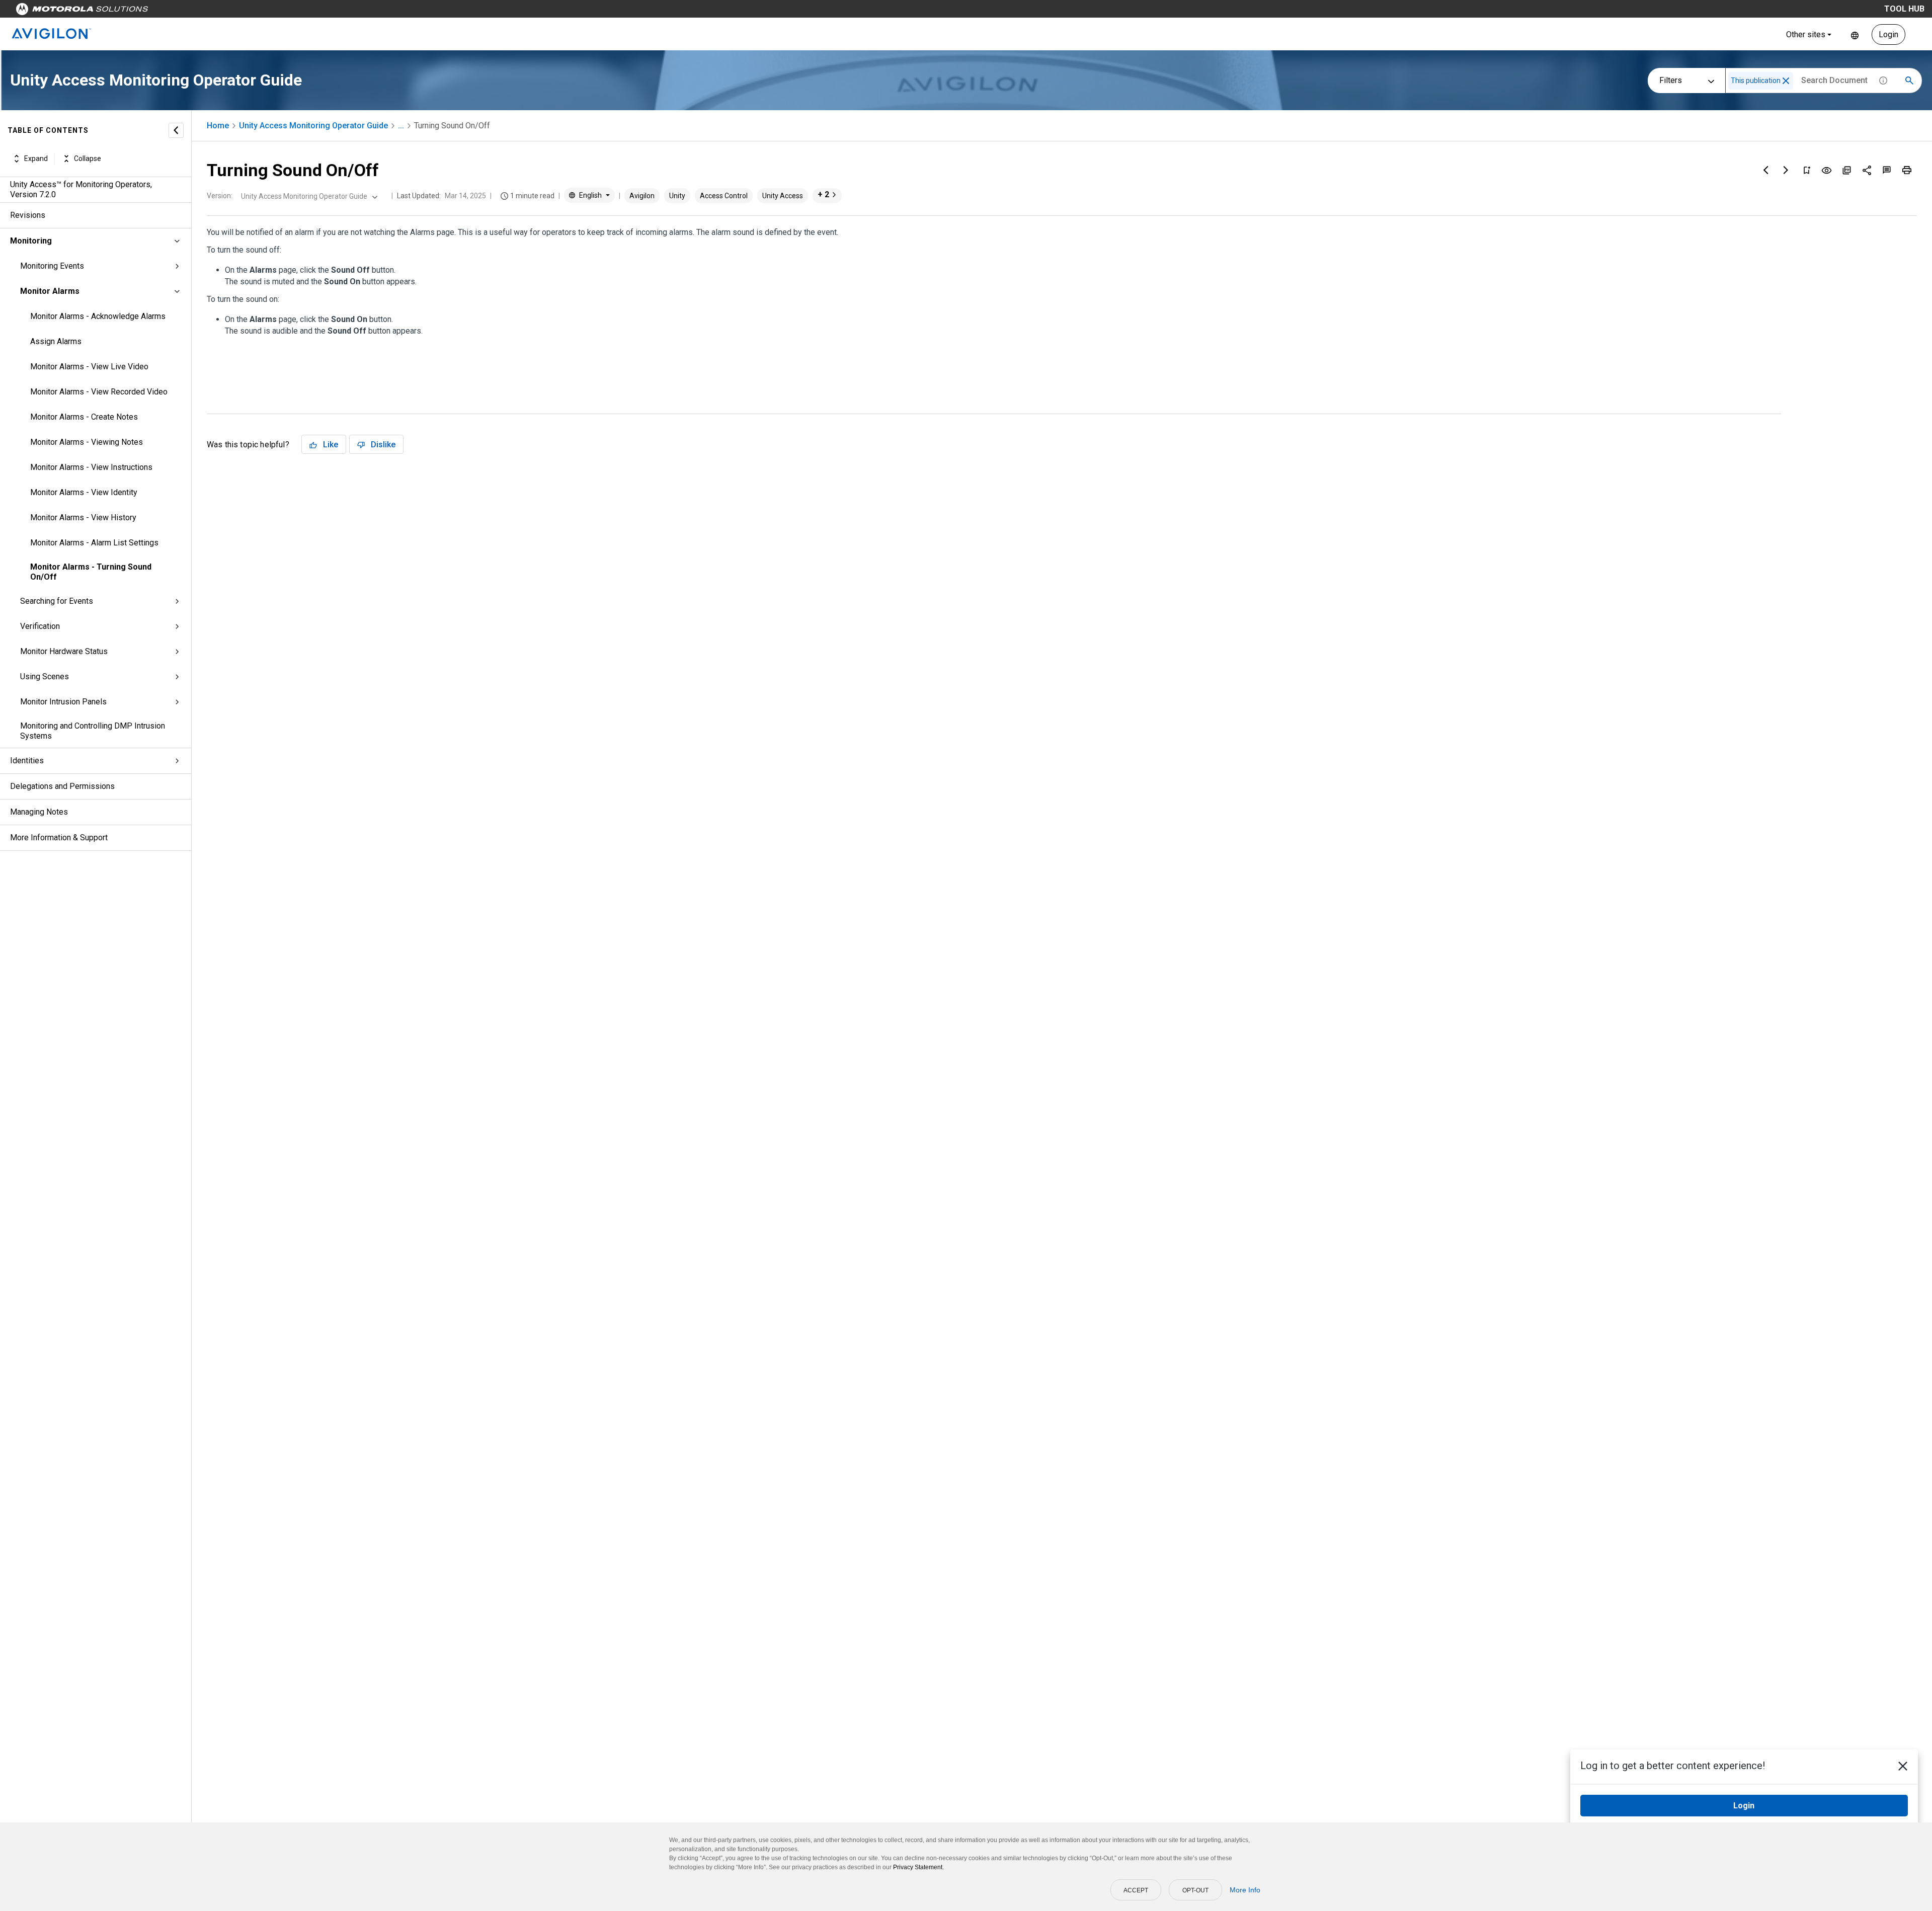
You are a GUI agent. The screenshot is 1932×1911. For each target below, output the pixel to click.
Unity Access (783, 196)
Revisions (28, 215)
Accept (1136, 1890)
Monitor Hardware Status (64, 651)
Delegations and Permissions (62, 786)
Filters (1671, 80)
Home (218, 126)
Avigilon (642, 196)
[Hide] (176, 130)
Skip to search (264, 11)
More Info (1245, 1890)
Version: (220, 196)
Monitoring (31, 241)
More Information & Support (59, 838)
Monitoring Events (52, 266)
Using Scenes (45, 676)
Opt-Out (1195, 1890)
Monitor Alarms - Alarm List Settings (94, 543)
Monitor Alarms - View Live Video (89, 367)
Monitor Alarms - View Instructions (91, 467)
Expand (36, 158)
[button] (1786, 81)
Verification (40, 626)
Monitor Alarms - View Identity (84, 492)
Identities (27, 761)
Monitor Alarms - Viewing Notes (87, 442)
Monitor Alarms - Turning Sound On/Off (91, 572)
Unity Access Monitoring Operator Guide (313, 126)
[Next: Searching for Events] (1786, 170)
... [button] (401, 126)
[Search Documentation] (1909, 81)
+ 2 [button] (823, 194)
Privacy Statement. (918, 1867)
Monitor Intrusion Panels (63, 702)
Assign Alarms (56, 341)
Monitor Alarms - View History (83, 517)
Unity (677, 196)
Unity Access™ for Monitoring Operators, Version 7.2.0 (81, 189)
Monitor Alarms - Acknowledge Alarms (98, 316)
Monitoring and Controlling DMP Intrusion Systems (93, 731)
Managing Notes (39, 812)
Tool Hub (1904, 9)
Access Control (724, 196)
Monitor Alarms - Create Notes (84, 417)
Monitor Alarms (50, 291)
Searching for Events (57, 601)
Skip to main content (192, 11)
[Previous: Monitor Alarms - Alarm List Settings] (1766, 170)
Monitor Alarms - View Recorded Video (99, 392)
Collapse (88, 158)
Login (1888, 34)
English (1855, 34)
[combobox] (308, 196)
